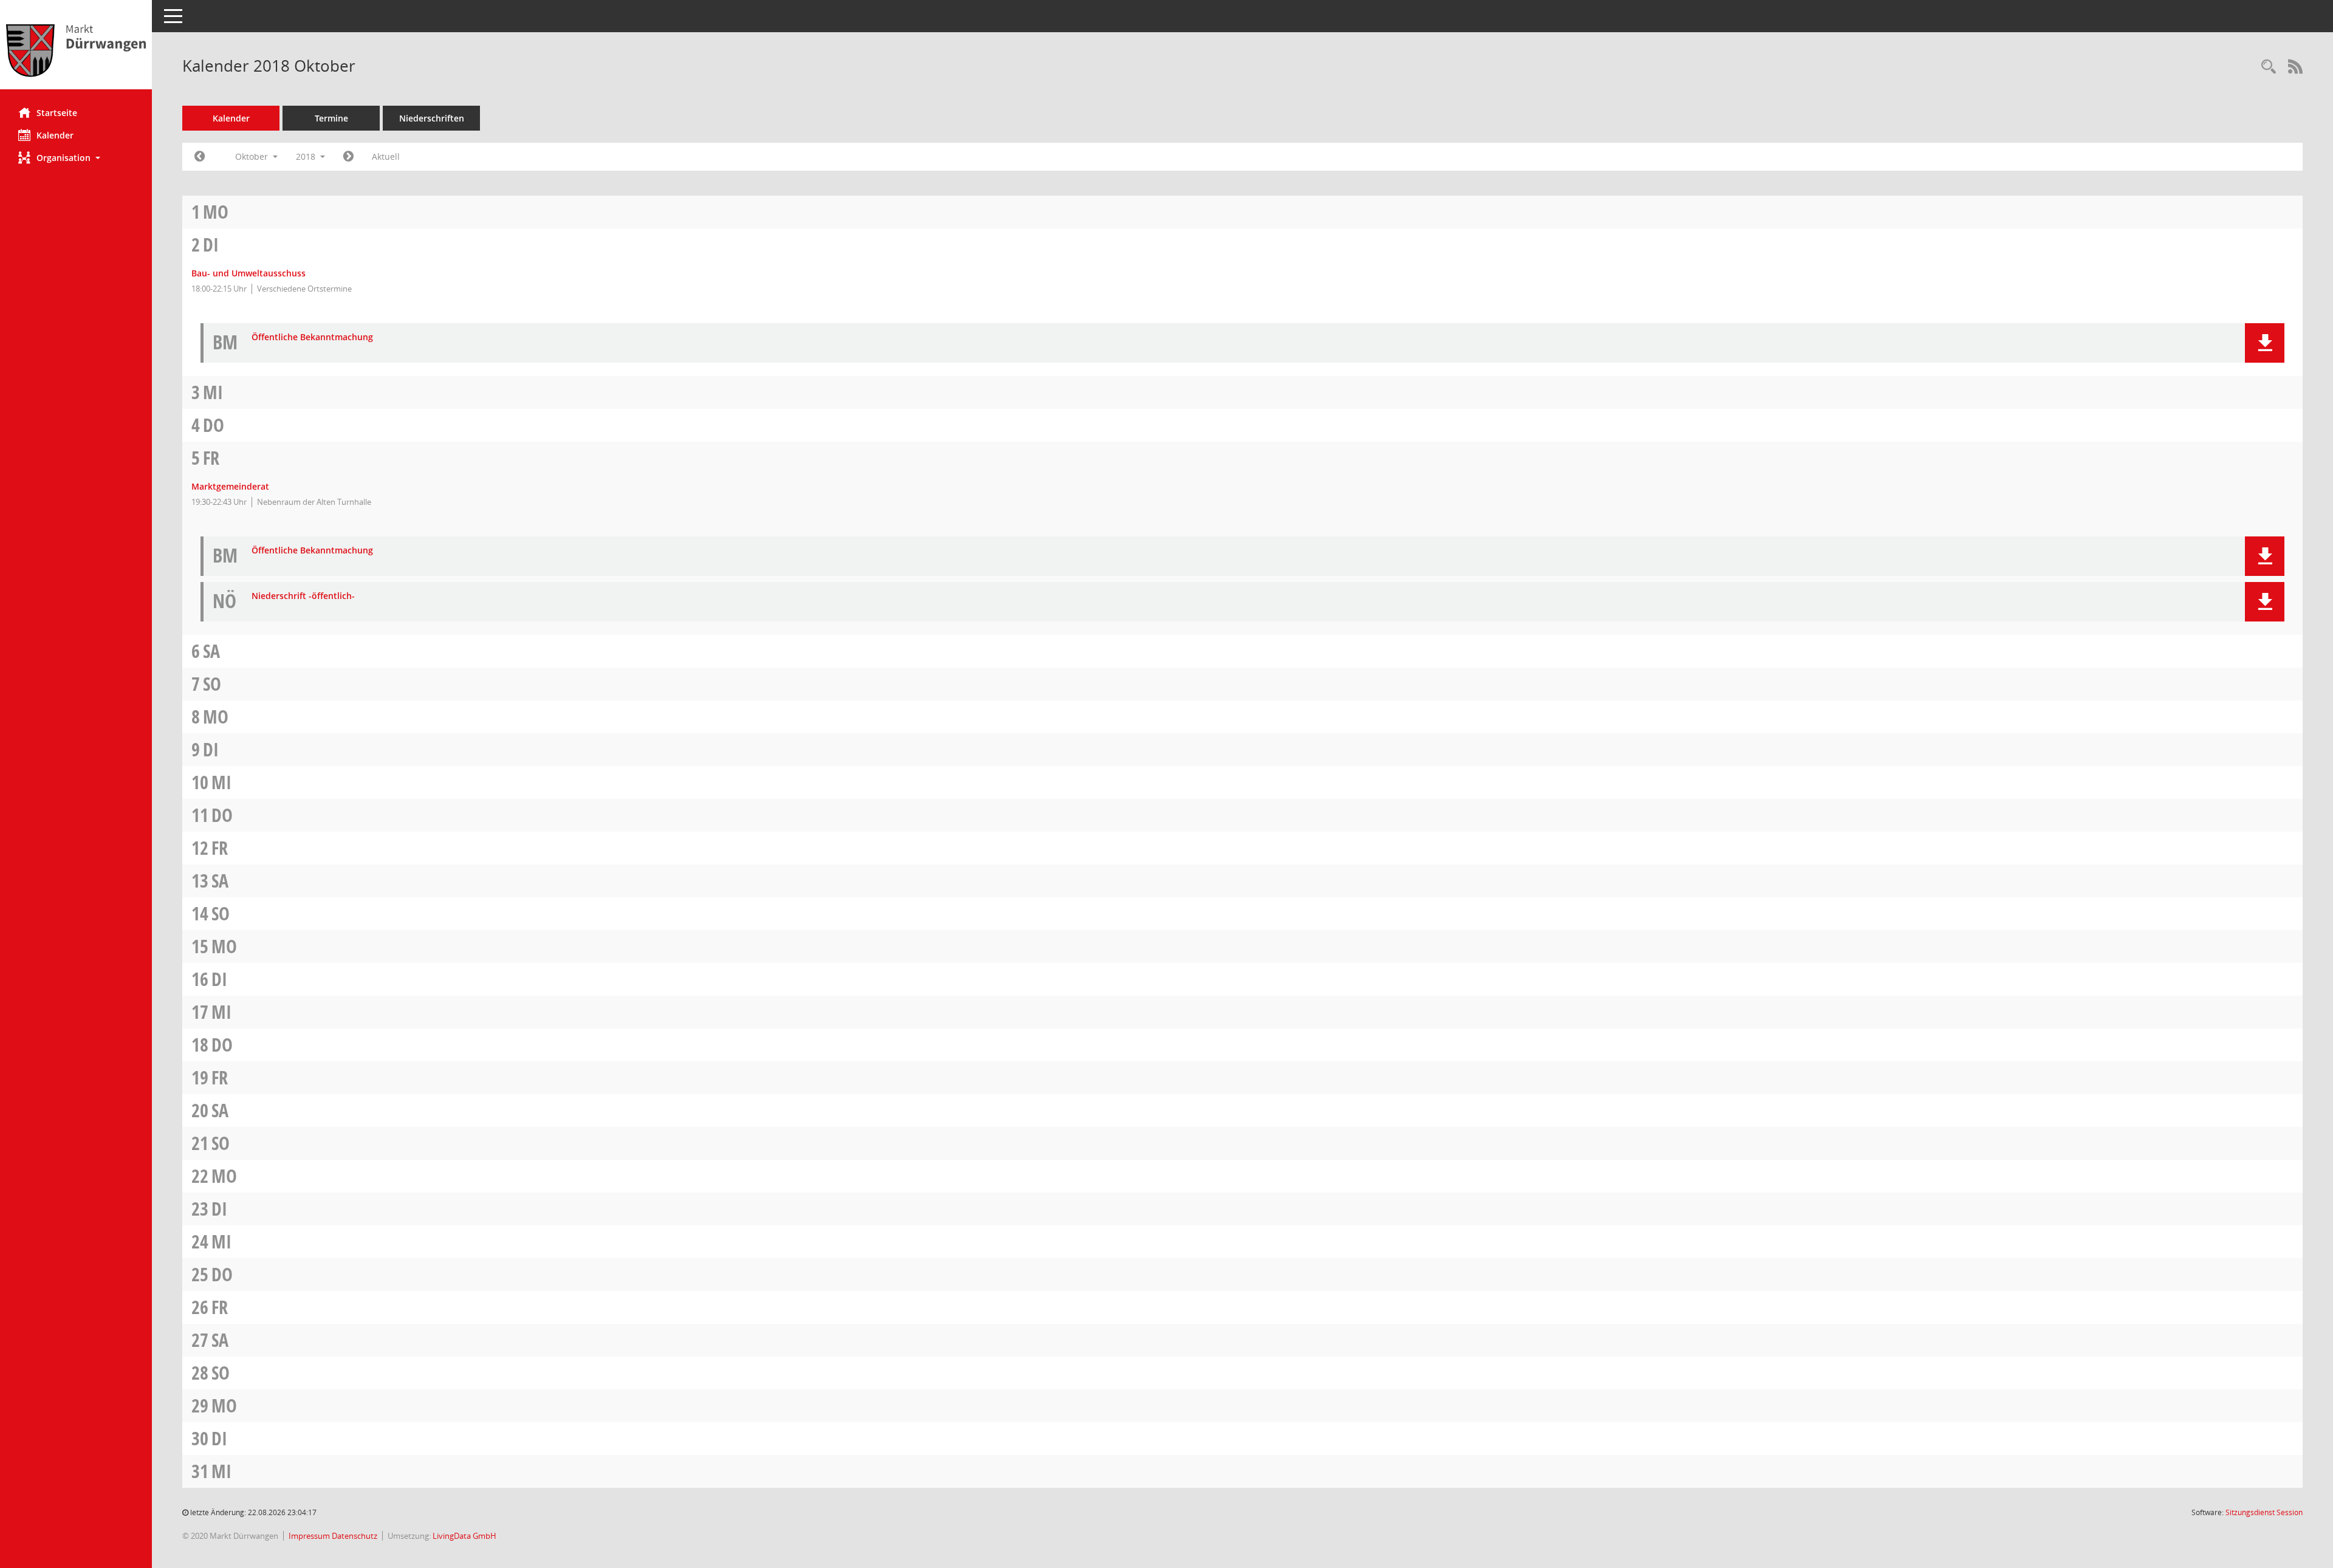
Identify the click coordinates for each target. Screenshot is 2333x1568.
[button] (76, 158)
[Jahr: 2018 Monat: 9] (200, 157)
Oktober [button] (253, 156)
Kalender (55, 135)
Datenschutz (355, 1536)
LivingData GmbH (464, 1536)
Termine (331, 118)
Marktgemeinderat (230, 486)
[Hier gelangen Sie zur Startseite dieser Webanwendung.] (76, 49)
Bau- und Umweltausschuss (248, 273)
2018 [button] (307, 156)
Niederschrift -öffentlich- (303, 596)
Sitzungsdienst (2264, 1512)
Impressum (310, 1536)
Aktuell (386, 156)
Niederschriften (432, 118)
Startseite (57, 113)
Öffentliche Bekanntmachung (312, 337)
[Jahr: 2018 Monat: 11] (348, 157)
